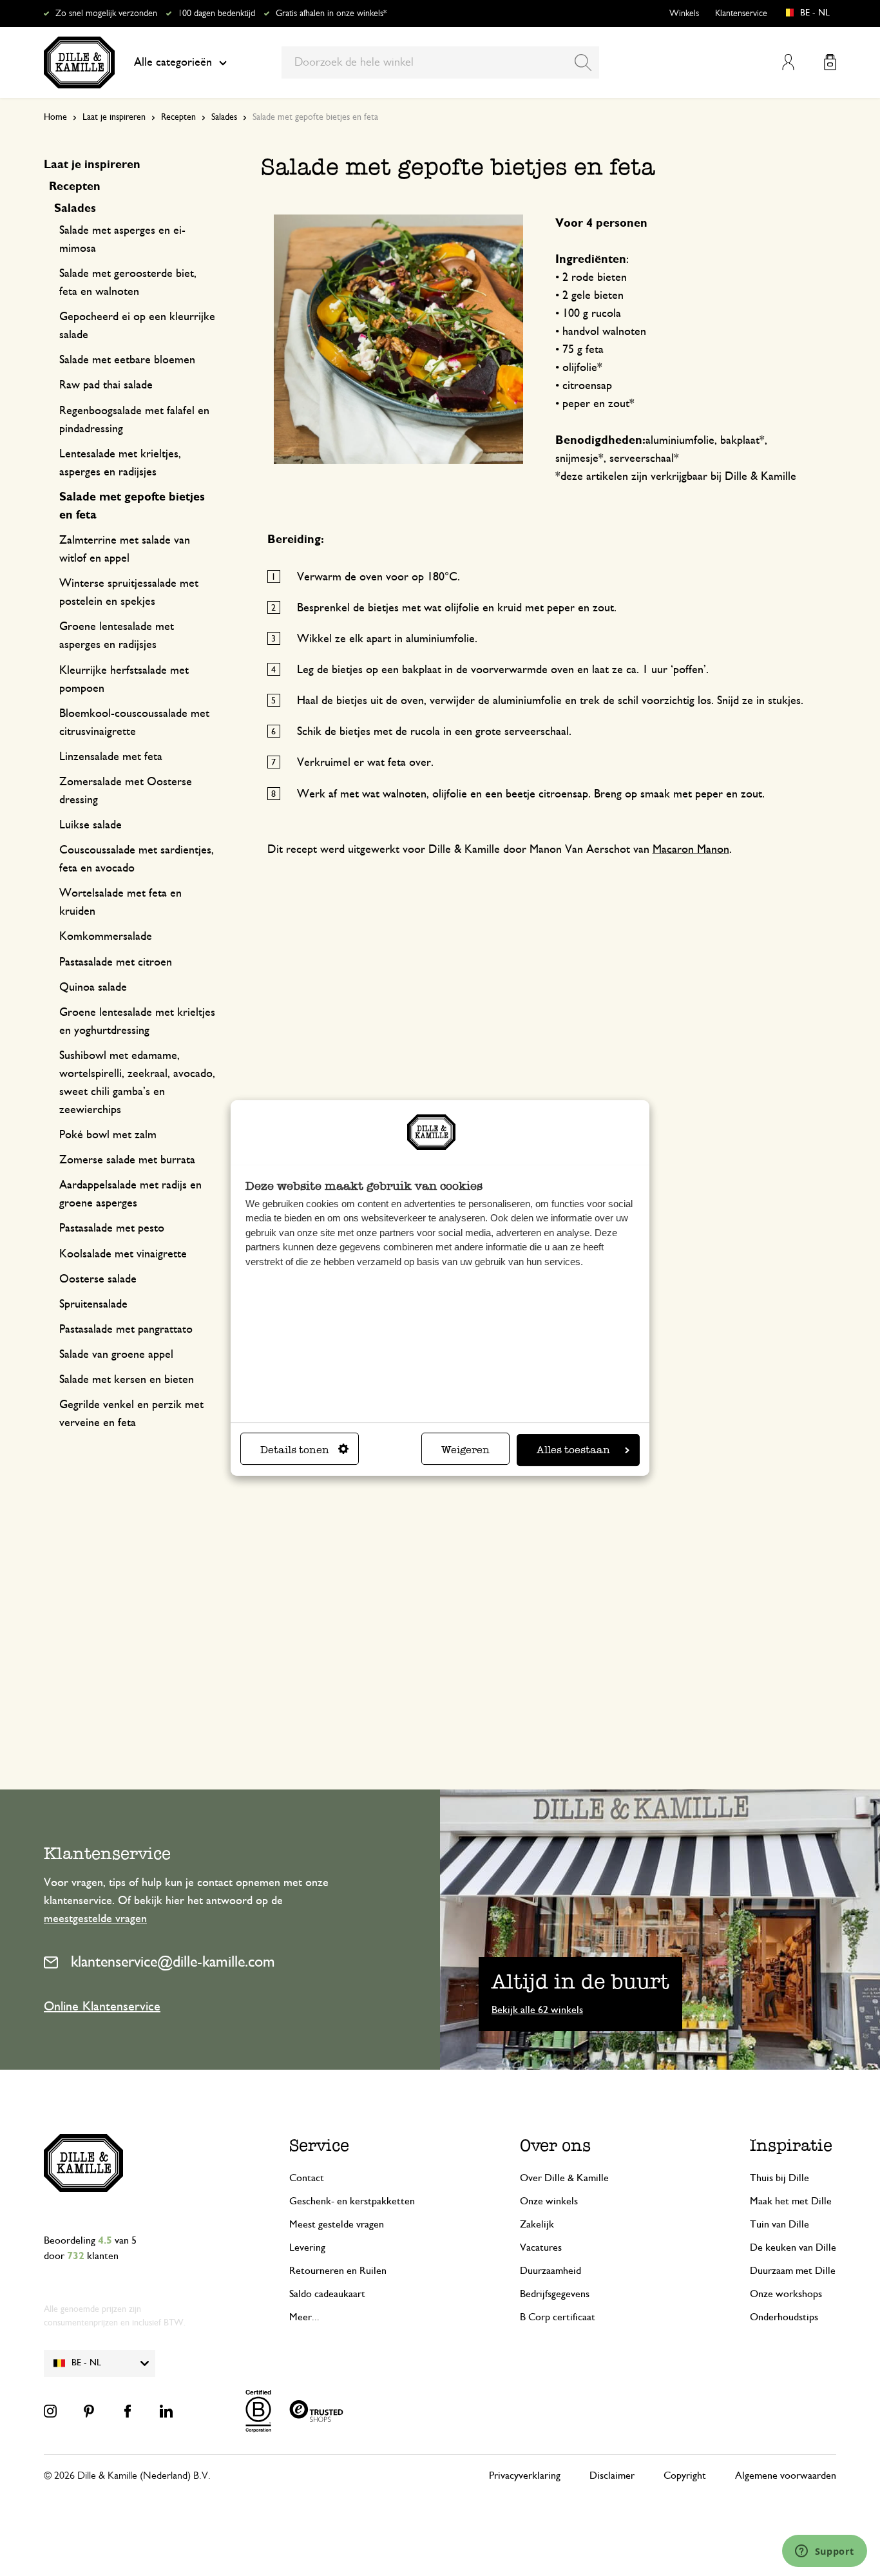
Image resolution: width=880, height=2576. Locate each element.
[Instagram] (50, 2411)
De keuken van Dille (793, 2247)
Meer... (304, 2317)
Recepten (178, 117)
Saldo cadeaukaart (327, 2294)
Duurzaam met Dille (793, 2271)
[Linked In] (166, 2411)
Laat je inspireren (114, 117)
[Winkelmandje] (830, 62)
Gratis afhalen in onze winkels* (331, 14)
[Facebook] (128, 2411)
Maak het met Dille (791, 2201)
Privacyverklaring (525, 2476)
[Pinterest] (89, 2411)
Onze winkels (549, 2201)
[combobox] (440, 62)
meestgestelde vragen (95, 1919)
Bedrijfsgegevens (555, 2294)
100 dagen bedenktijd (216, 14)
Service (319, 2145)
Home (55, 117)
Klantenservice (741, 14)
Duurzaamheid (550, 2271)
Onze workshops (786, 2294)
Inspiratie (791, 2145)
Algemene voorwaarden (786, 2476)
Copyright (685, 2476)
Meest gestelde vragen (337, 2224)
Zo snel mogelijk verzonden (106, 14)
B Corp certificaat (558, 2317)
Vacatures (541, 2247)
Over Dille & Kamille (564, 2178)
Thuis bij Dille (780, 2178)
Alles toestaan (573, 1450)
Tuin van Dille (780, 2224)
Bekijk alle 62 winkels (537, 2010)
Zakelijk (537, 2224)
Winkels (684, 14)
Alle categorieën (173, 62)
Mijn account (788, 62)
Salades (224, 117)
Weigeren (465, 1450)
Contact (307, 2178)
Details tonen (295, 1450)
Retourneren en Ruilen (338, 2271)
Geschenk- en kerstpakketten (352, 2201)
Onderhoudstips (784, 2317)
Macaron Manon (691, 850)
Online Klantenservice (102, 2007)
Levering (307, 2247)
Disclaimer (612, 2476)
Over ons (555, 2145)
